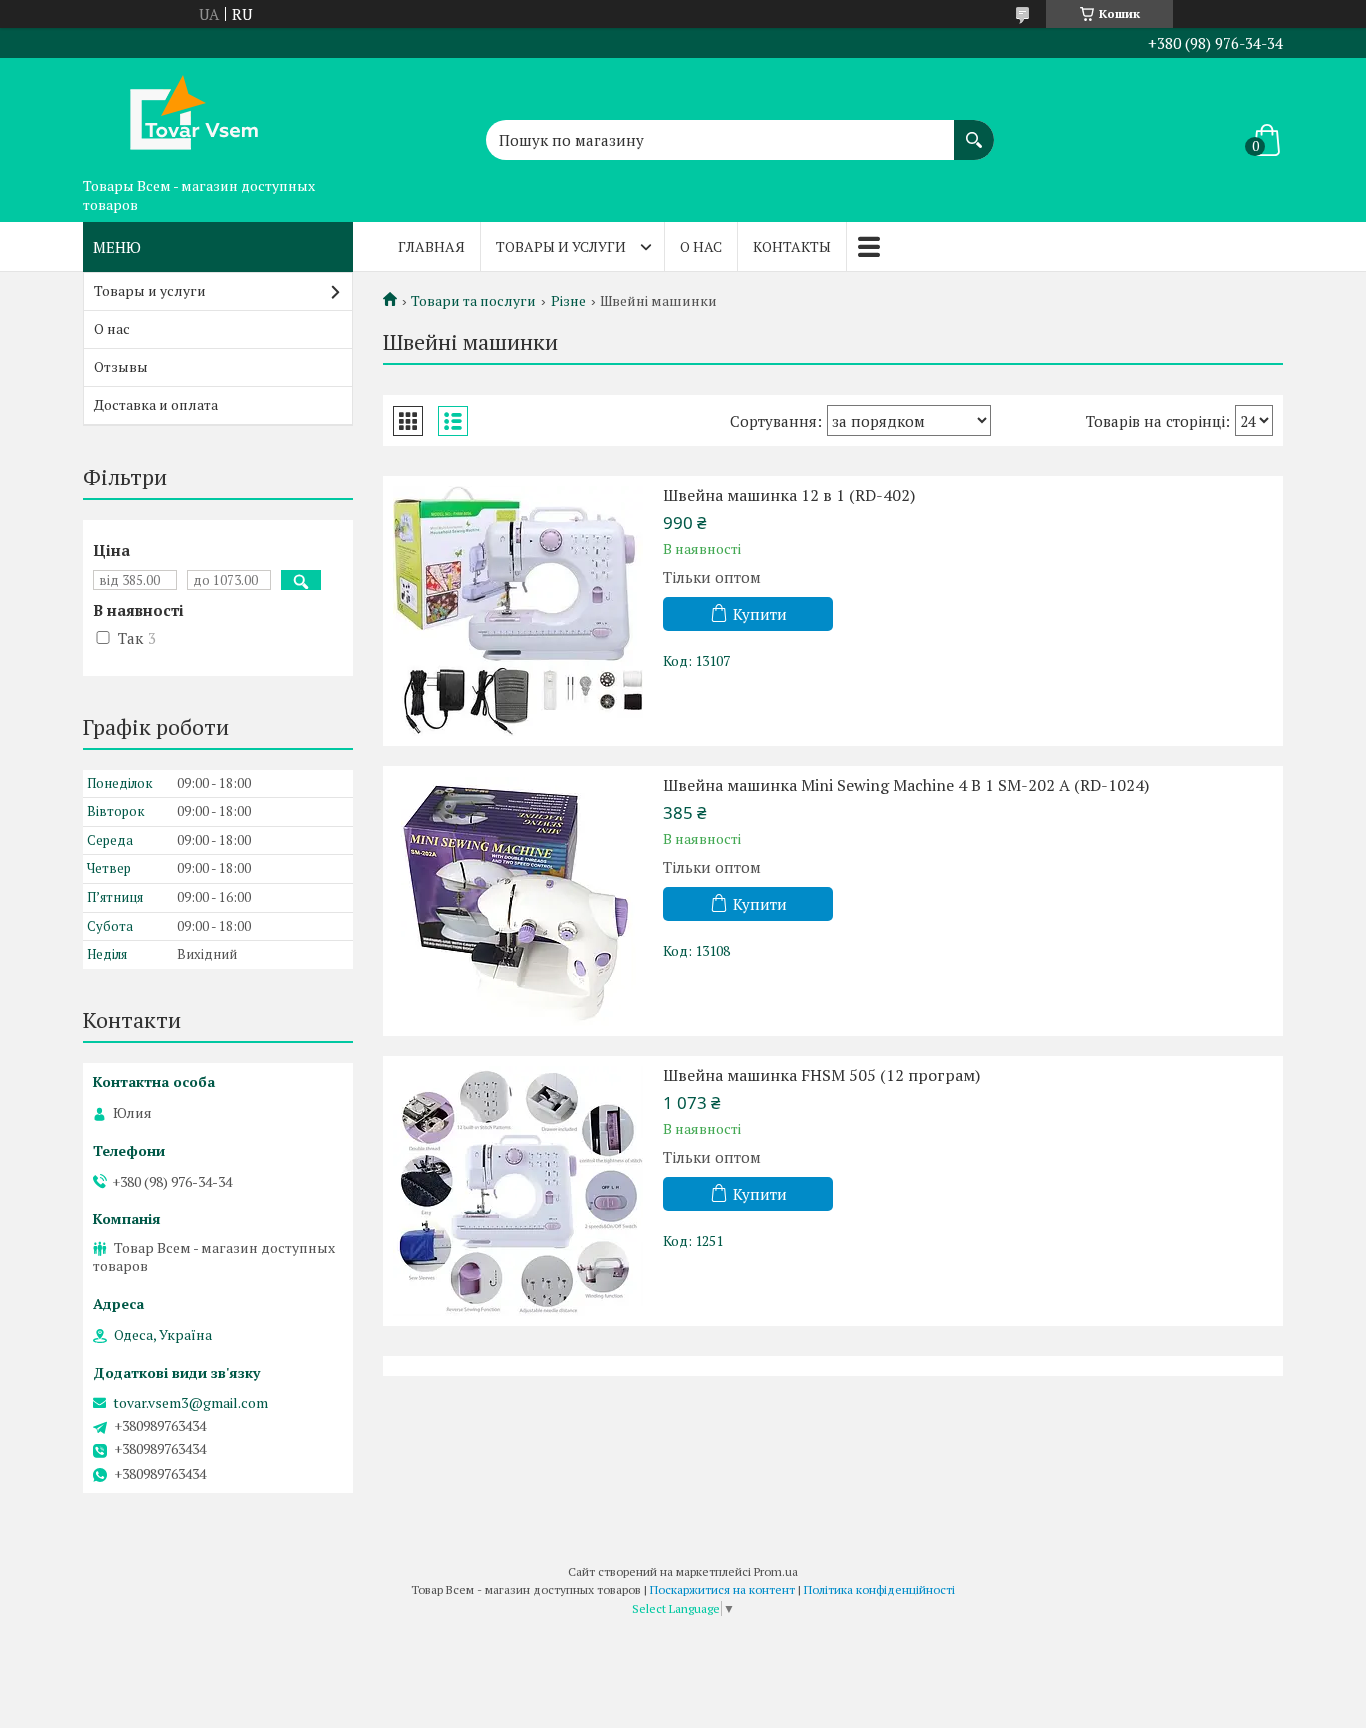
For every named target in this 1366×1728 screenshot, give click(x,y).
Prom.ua (776, 1571)
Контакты (792, 246)
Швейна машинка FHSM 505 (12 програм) (821, 1075)
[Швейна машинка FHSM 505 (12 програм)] (518, 1191)
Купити (760, 614)
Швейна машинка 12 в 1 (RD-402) (789, 495)
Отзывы (121, 366)
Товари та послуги (473, 301)
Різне (568, 301)
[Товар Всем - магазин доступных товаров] (183, 113)
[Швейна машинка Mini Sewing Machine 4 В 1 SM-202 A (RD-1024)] (518, 901)
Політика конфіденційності (879, 1589)
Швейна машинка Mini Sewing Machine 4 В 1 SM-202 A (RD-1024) (906, 785)
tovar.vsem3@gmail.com (190, 1403)
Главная (431, 246)
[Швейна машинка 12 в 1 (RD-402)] (518, 611)
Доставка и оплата (156, 404)
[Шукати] (974, 130)
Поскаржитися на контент (722, 1589)
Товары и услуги (561, 246)
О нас (701, 246)
